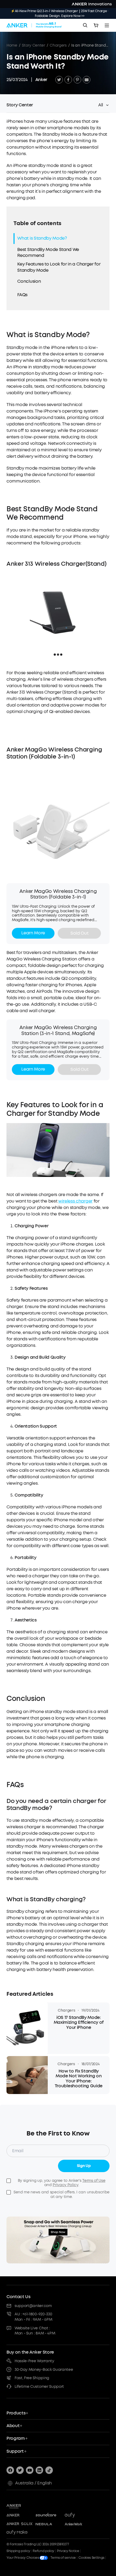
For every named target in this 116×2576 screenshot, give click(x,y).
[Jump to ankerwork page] (78, 2524)
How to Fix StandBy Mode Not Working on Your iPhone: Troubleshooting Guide (79, 2079)
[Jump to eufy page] (78, 2515)
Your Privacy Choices (23, 2558)
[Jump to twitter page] (20, 2470)
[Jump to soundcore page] (49, 2515)
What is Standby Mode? (42, 238)
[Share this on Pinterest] (77, 80)
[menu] (107, 25)
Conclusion (29, 281)
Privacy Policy (65, 2185)
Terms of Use (94, 2181)
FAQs (22, 295)
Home (12, 45)
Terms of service (63, 2558)
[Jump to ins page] (39, 2470)
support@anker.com (33, 2306)
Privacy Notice (68, 2551)
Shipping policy (18, 2551)
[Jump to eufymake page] (19, 2533)
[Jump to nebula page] (49, 2524)
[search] (85, 25)
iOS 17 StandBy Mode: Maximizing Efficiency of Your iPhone (79, 2023)
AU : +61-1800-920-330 (33, 2314)
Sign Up (84, 2166)
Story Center (33, 45)
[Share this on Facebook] (68, 80)
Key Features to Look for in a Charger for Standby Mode (59, 267)
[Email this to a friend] (87, 80)
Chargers (58, 45)
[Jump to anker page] (25, 2506)
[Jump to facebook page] (10, 2470)
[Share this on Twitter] (59, 80)
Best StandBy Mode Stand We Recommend (48, 252)
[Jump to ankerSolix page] (19, 2524)
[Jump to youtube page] (30, 2470)
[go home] (34, 25)
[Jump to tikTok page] (49, 2470)
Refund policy (43, 2551)
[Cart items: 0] (96, 25)
